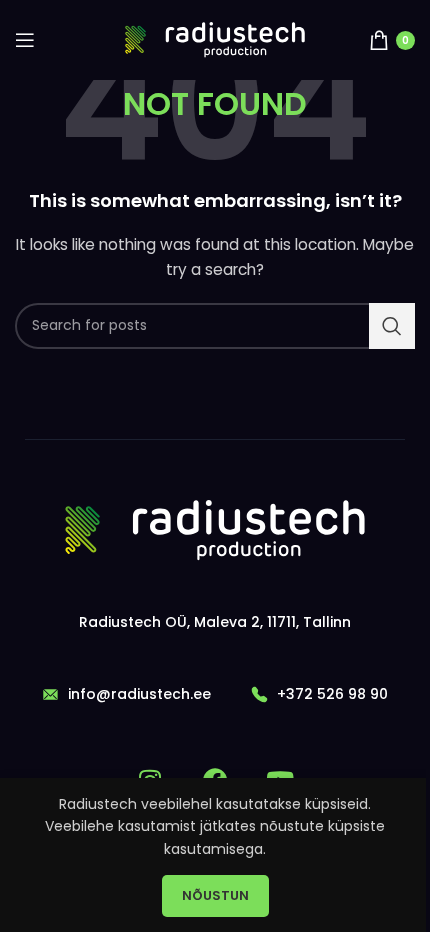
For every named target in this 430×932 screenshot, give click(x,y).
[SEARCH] (392, 326)
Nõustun (215, 895)
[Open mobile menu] (25, 40)
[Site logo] (215, 39)
